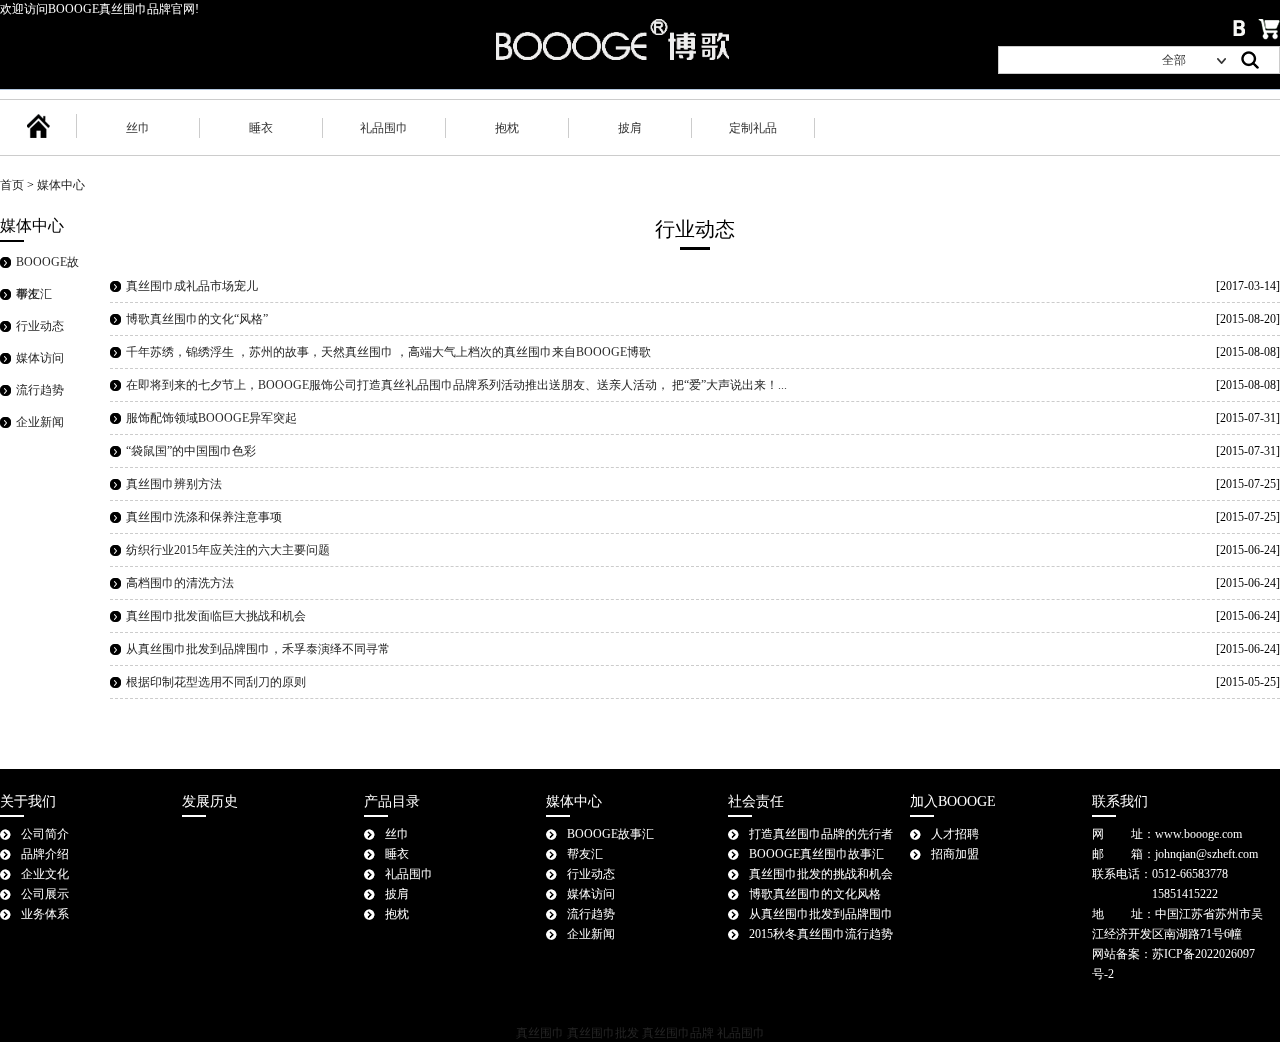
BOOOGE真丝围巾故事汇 (816, 854)
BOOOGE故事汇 (610, 834)
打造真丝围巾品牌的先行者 (821, 834)
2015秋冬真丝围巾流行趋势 (821, 934)
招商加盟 (955, 854)
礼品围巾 (384, 128)
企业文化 (45, 874)
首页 (12, 185)
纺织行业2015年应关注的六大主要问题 (228, 550)
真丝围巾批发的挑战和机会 (821, 874)
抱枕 (507, 128)
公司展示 (45, 894)
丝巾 (138, 128)
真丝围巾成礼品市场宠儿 (192, 286)
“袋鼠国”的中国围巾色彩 (191, 451)
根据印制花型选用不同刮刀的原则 (216, 682)
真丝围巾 (540, 1033)
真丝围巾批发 (603, 1033)
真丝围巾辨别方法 (174, 484)
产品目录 (392, 801)
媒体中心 (61, 185)
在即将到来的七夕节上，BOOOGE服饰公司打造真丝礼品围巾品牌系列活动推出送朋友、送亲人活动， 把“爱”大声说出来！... (456, 385)
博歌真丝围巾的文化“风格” (197, 319)
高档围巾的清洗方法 (180, 583)
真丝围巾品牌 (678, 1033)
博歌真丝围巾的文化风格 (815, 894)
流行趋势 (40, 390)
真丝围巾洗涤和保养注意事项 (204, 517)
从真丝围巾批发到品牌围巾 (821, 914)
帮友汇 (34, 294)
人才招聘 (955, 834)
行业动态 (40, 326)
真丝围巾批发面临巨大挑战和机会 (216, 616)
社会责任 (756, 801)
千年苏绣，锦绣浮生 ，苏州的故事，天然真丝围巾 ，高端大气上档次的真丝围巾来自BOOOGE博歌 (388, 352)
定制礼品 (753, 128)
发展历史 (210, 801)
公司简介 (45, 834)
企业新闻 (40, 422)
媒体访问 (40, 358)
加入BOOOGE (953, 801)
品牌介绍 (45, 854)
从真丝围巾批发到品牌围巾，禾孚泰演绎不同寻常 (258, 649)
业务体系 (45, 914)
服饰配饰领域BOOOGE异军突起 (211, 418)
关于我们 (28, 801)
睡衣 (261, 128)
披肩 (630, 128)
